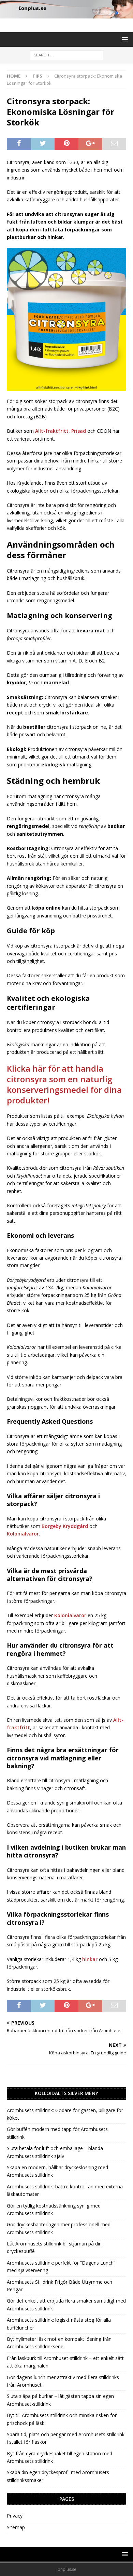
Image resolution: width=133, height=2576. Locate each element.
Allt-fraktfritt (52, 431)
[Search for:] (67, 55)
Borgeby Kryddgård (65, 1526)
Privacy (15, 2516)
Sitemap (16, 2527)
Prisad (79, 431)
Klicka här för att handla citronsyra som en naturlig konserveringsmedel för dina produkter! (64, 1084)
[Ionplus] (66, 15)
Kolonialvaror (23, 1534)
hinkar (90, 1959)
